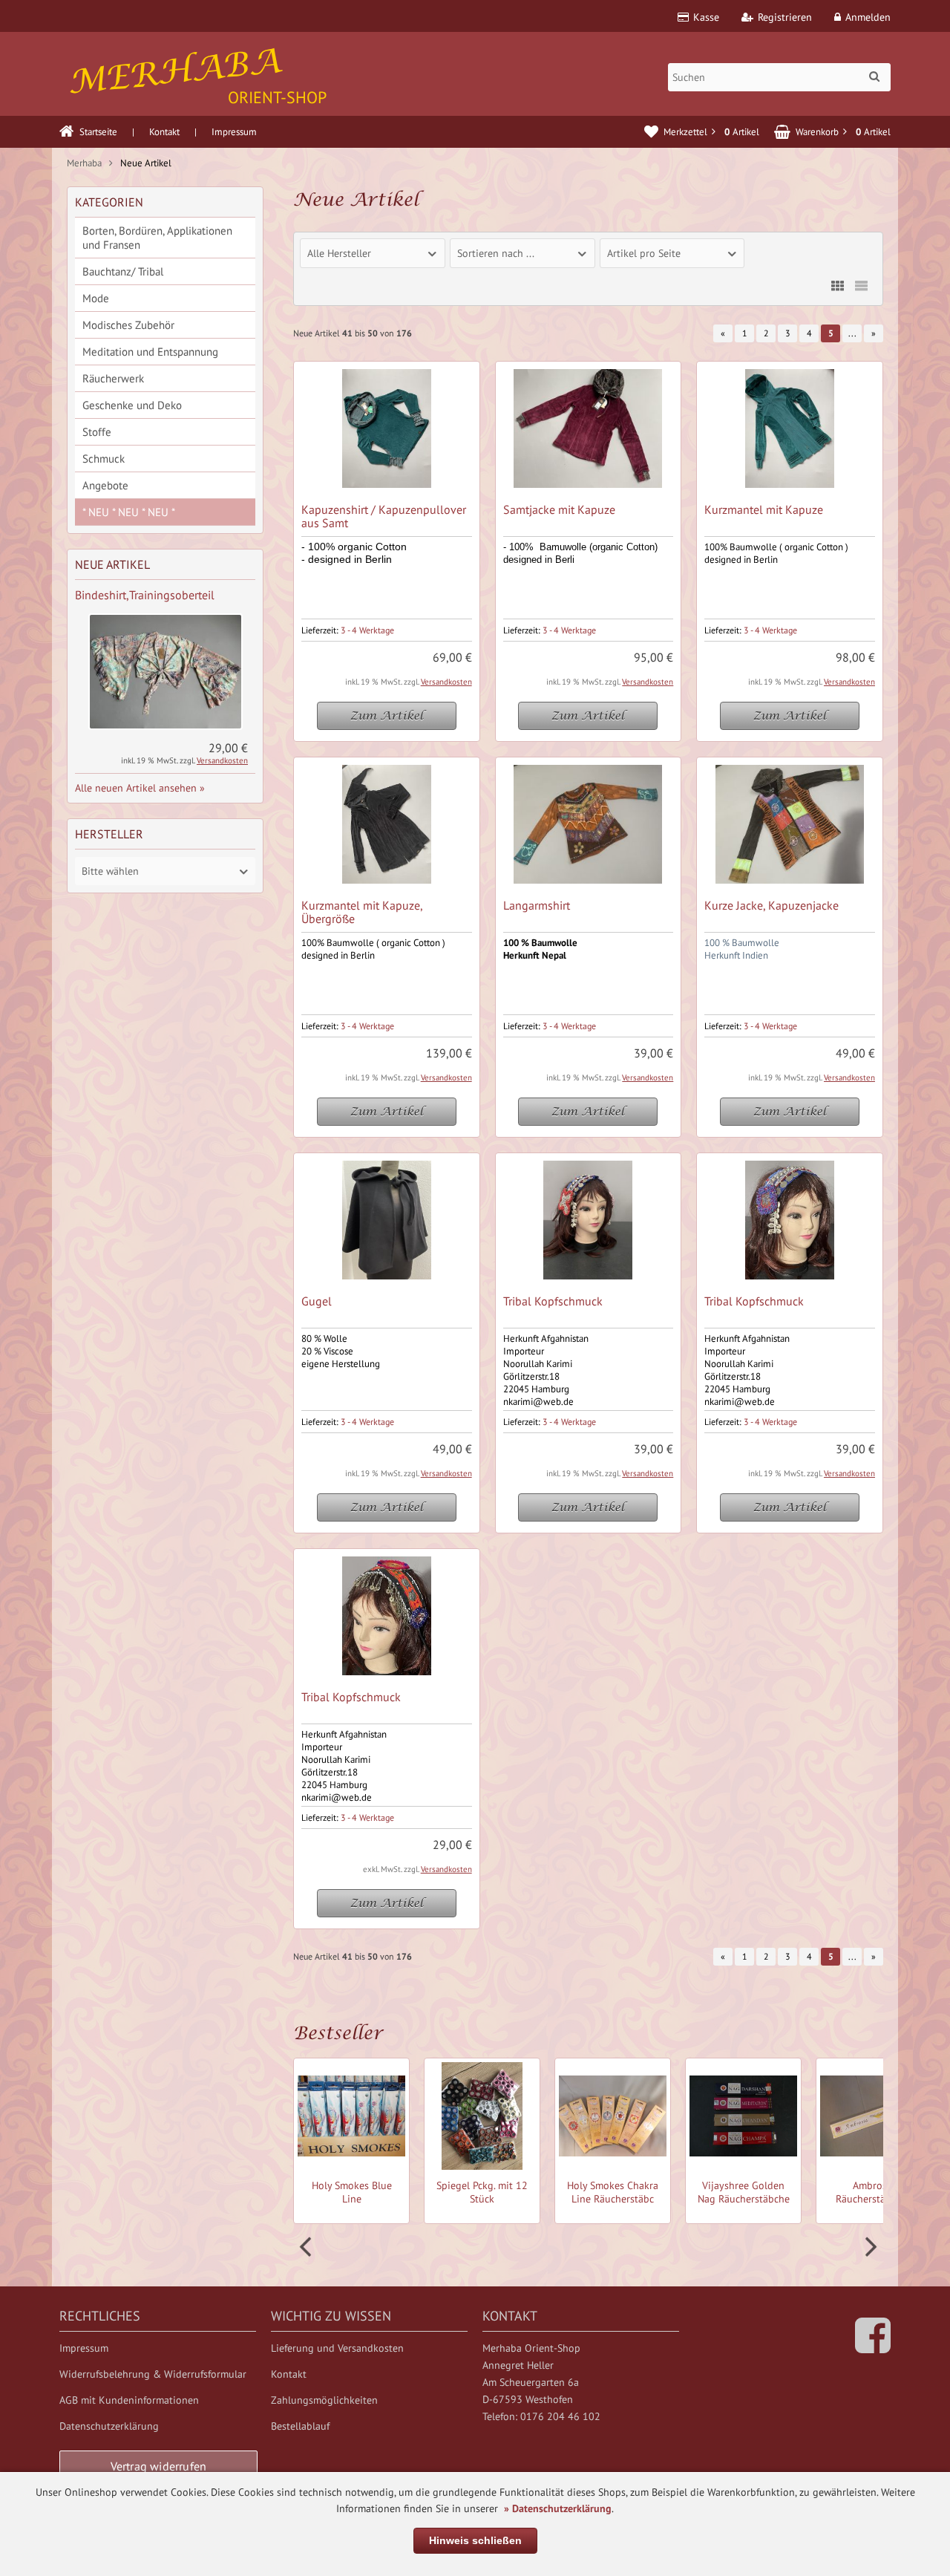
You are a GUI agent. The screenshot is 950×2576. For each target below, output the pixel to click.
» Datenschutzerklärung (558, 2508)
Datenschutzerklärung (109, 2426)
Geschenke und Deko (132, 405)
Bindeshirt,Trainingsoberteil (145, 595)
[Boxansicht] (837, 286)
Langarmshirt (537, 905)
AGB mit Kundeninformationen (129, 2400)
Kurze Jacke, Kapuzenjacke (772, 905)
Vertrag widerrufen (159, 2466)
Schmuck (104, 459)
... (852, 333)
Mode (96, 298)
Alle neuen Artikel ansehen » (140, 788)
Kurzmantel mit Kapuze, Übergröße (362, 912)
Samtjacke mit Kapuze (559, 509)
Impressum (234, 132)
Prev (307, 2247)
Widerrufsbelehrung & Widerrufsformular (153, 2374)
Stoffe (97, 432)
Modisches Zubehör (128, 325)
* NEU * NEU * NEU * (129, 512)
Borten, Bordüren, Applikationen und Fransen (157, 238)
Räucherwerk (113, 378)
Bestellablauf (300, 2426)
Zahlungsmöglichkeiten (324, 2400)
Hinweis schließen (475, 2540)
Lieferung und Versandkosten (337, 2348)
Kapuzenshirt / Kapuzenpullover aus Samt (384, 516)
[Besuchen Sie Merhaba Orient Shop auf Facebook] (873, 2347)
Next (869, 2247)
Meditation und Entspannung (150, 352)
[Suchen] (874, 76)
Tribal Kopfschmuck (553, 1301)
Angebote (105, 485)
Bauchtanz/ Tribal (123, 271)
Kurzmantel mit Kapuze (764, 509)
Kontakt (164, 132)
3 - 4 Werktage (367, 630)
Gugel (317, 1301)
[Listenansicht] (861, 286)
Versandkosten (446, 682)
